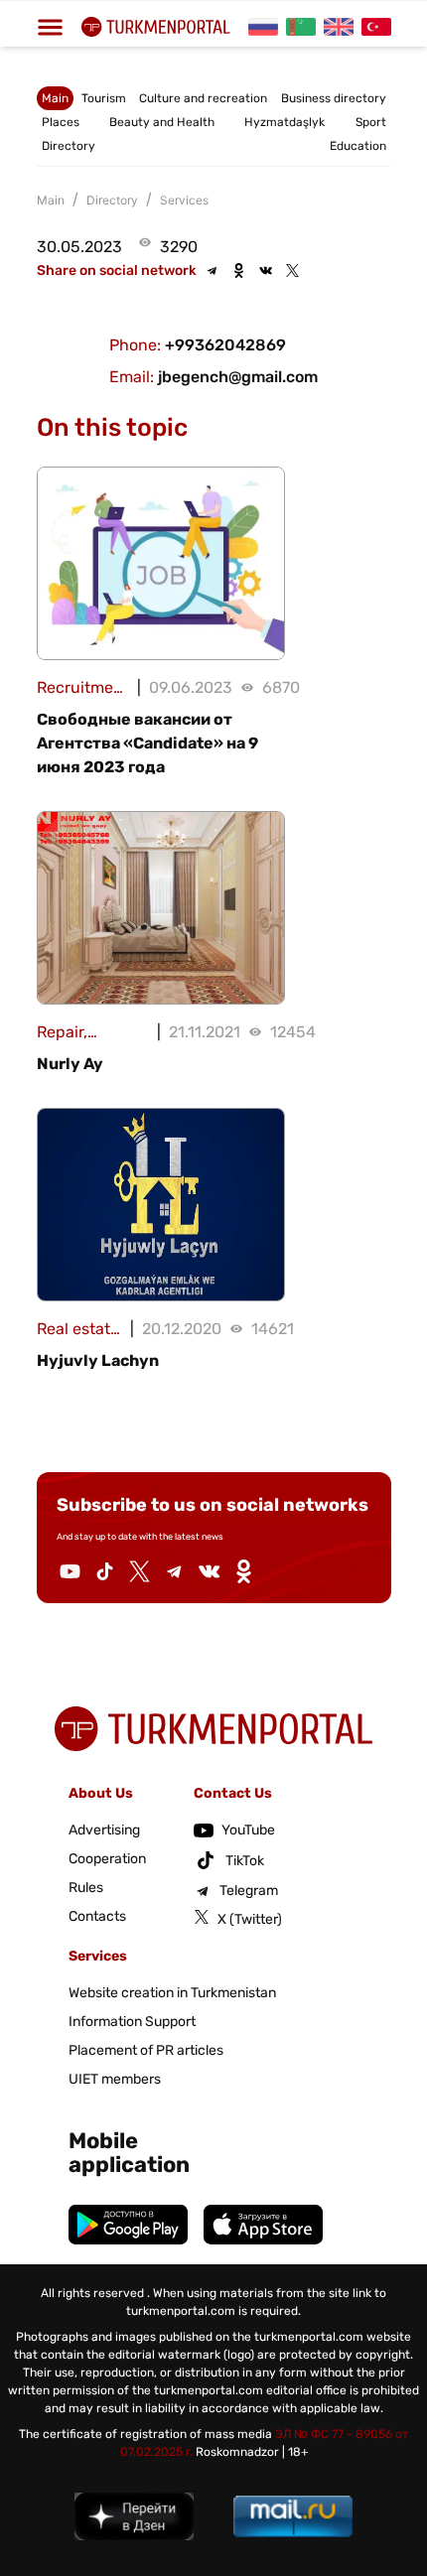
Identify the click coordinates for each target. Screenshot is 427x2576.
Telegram (249, 1891)
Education (358, 146)
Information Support (132, 2022)
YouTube (248, 1830)
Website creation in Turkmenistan (172, 1993)
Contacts (97, 1916)
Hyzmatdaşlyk (285, 122)
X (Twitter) (250, 1919)
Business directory (334, 98)
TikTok (245, 1861)
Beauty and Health (162, 122)
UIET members (115, 2079)
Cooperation (107, 1859)
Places (61, 122)
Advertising (104, 1830)
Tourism (104, 98)
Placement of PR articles (146, 2050)
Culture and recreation (203, 98)
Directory (69, 146)
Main (55, 98)
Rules (86, 1888)
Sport (371, 122)
